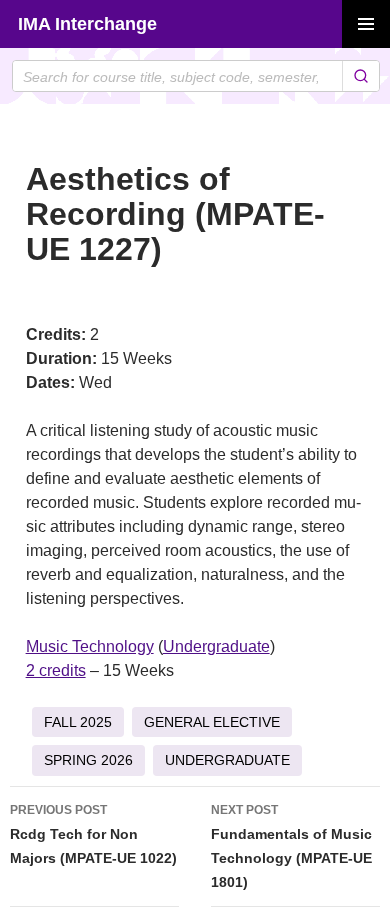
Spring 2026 (88, 760)
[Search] (360, 76)
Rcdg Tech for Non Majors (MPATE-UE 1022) (93, 834)
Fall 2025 (78, 722)
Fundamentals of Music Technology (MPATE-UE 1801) (291, 846)
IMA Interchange (87, 24)
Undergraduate (216, 646)
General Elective (212, 722)
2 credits (56, 670)
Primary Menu (366, 24)
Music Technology (90, 646)
